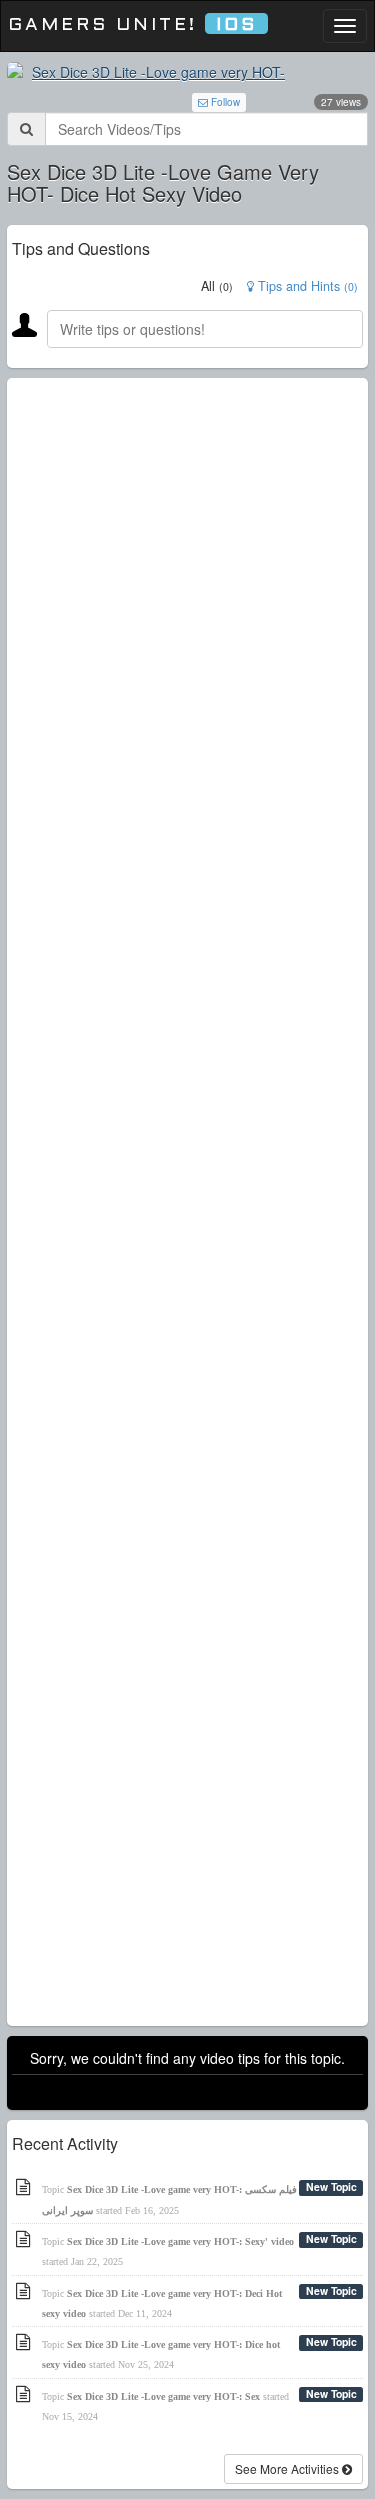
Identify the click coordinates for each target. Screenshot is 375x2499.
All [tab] (217, 286)
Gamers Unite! (132, 25)
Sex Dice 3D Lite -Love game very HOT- (158, 72)
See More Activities (288, 2468)
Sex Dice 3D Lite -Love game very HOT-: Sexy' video (180, 2241)
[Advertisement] (187, 1202)
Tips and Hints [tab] (306, 286)
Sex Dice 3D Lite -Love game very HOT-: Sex (163, 2396)
